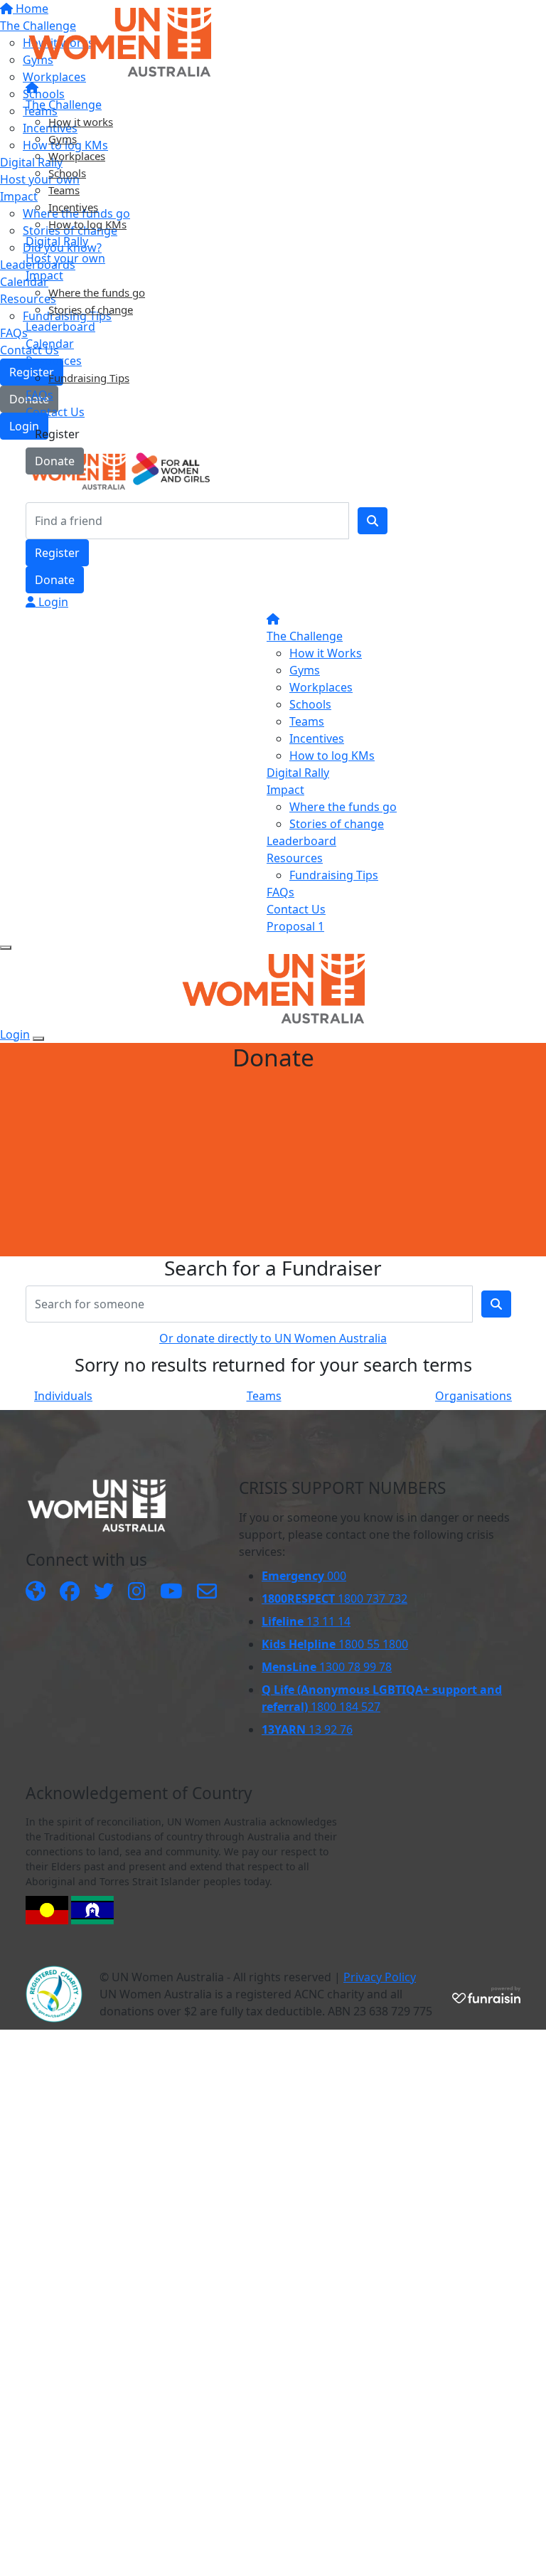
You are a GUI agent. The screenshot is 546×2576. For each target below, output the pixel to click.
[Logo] (120, 41)
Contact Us (55, 412)
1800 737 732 (334, 1599)
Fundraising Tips (89, 378)
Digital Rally (57, 241)
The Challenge (64, 105)
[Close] (38, 1039)
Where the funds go (97, 292)
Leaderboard (60, 327)
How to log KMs (87, 224)
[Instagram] (137, 1592)
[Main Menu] (6, 948)
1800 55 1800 (335, 1644)
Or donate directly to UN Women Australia (273, 1338)
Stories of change (91, 309)
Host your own (65, 258)
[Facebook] (70, 1592)
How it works (81, 122)
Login (52, 602)
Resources (54, 361)
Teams (64, 190)
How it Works (326, 653)
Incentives (73, 207)
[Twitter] (104, 1592)
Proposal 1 (295, 926)
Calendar (50, 344)
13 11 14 (306, 1621)
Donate (55, 461)
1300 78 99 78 (327, 1667)
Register (57, 434)
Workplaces (77, 156)
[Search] (373, 521)
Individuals (63, 1396)
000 (304, 1576)
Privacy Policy (380, 1977)
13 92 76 (307, 1729)
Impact (44, 275)
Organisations (473, 1396)
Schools (67, 173)
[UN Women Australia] (36, 1592)
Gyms (63, 139)
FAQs (39, 395)
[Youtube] (171, 1592)
